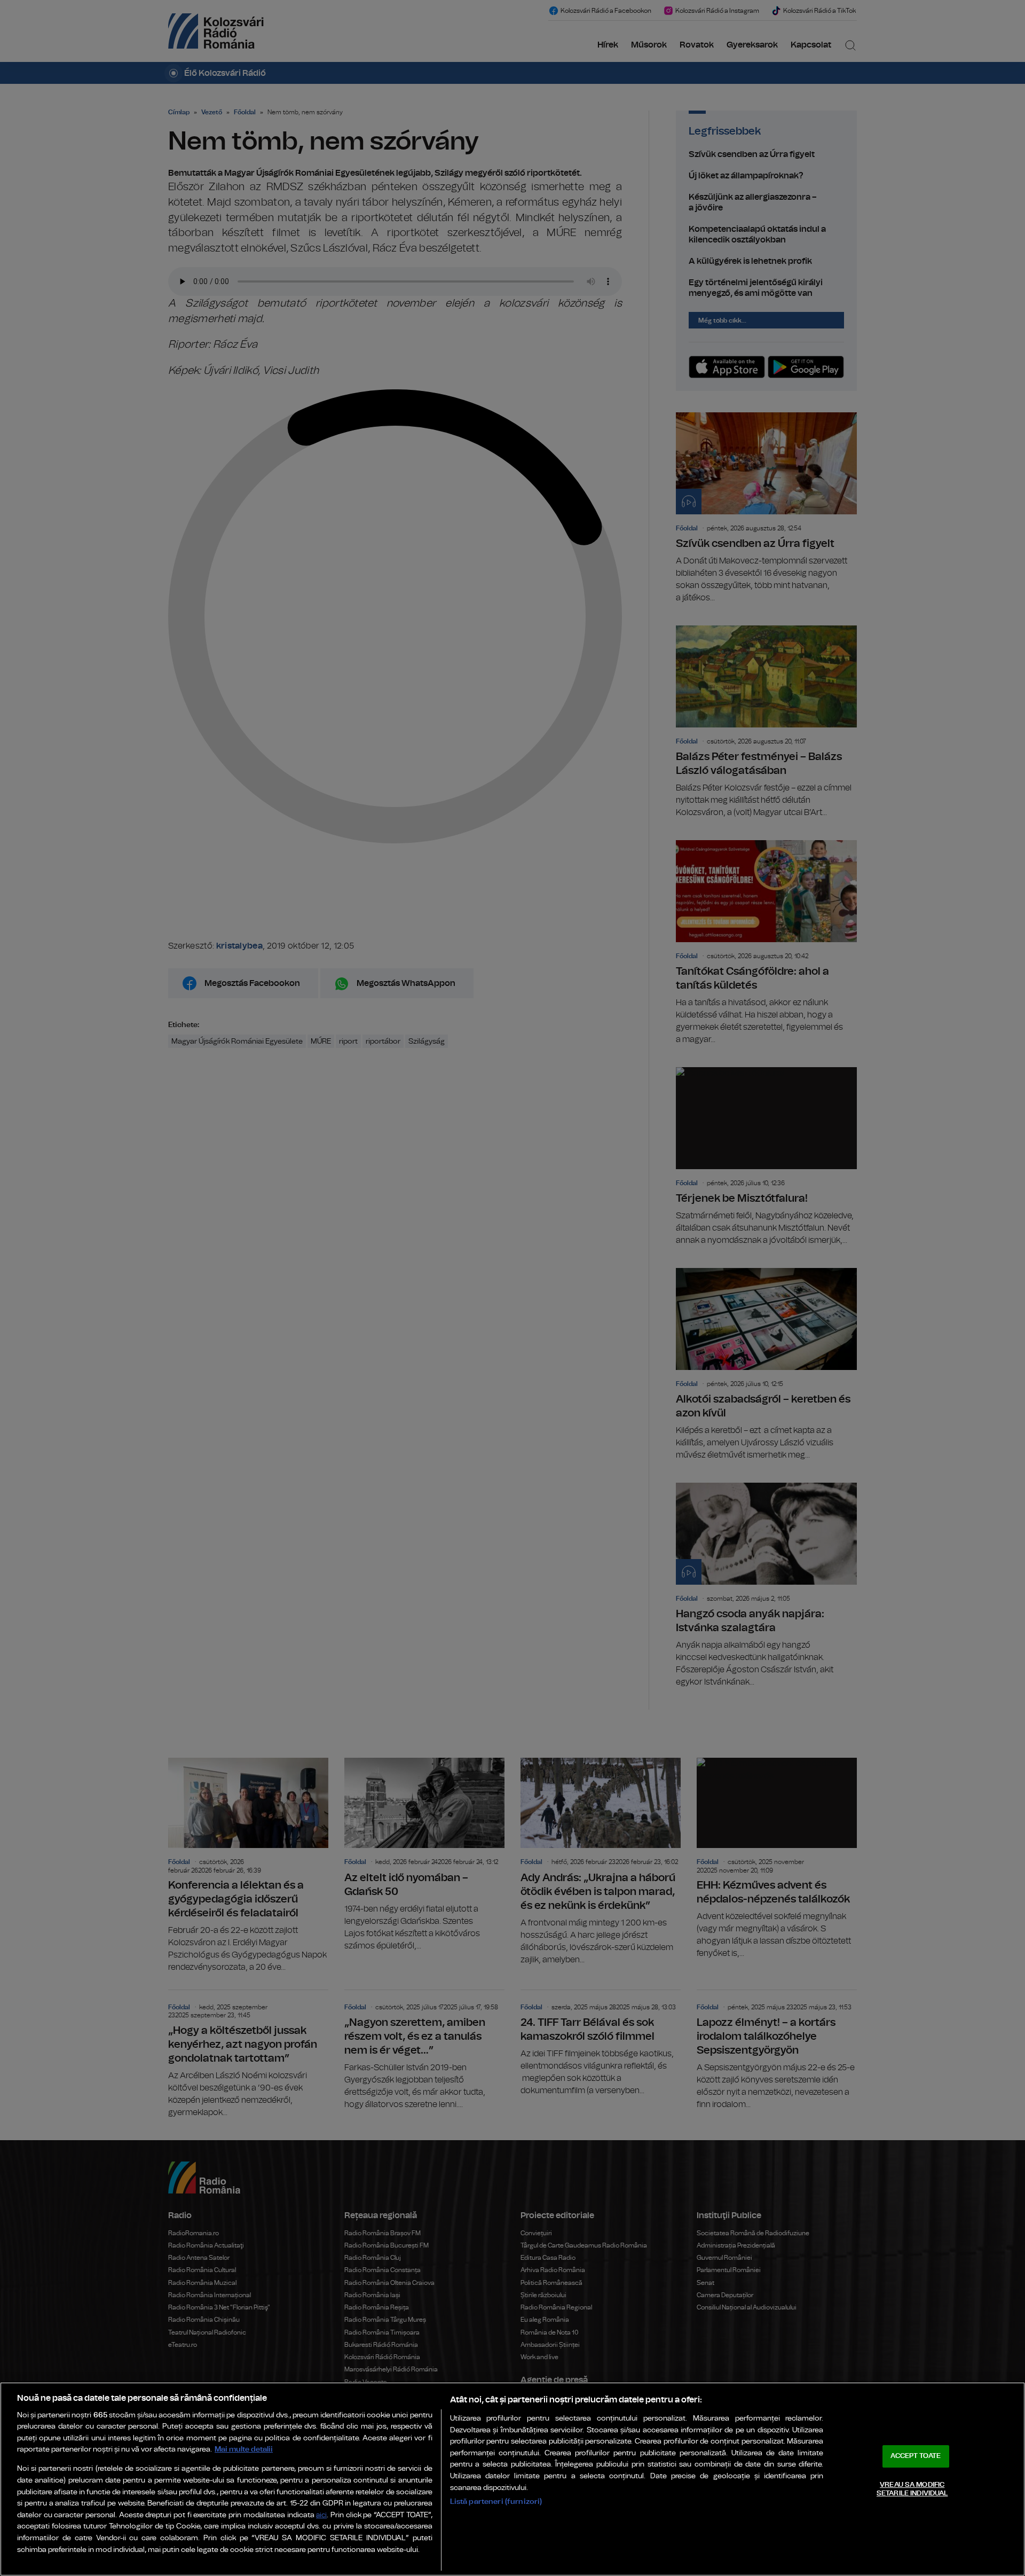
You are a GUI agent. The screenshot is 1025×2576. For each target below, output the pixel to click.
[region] (512, 2479)
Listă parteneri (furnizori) (496, 2501)
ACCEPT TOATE (916, 2456)
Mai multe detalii (244, 2449)
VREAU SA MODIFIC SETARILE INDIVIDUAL (912, 2489)
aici (321, 2515)
